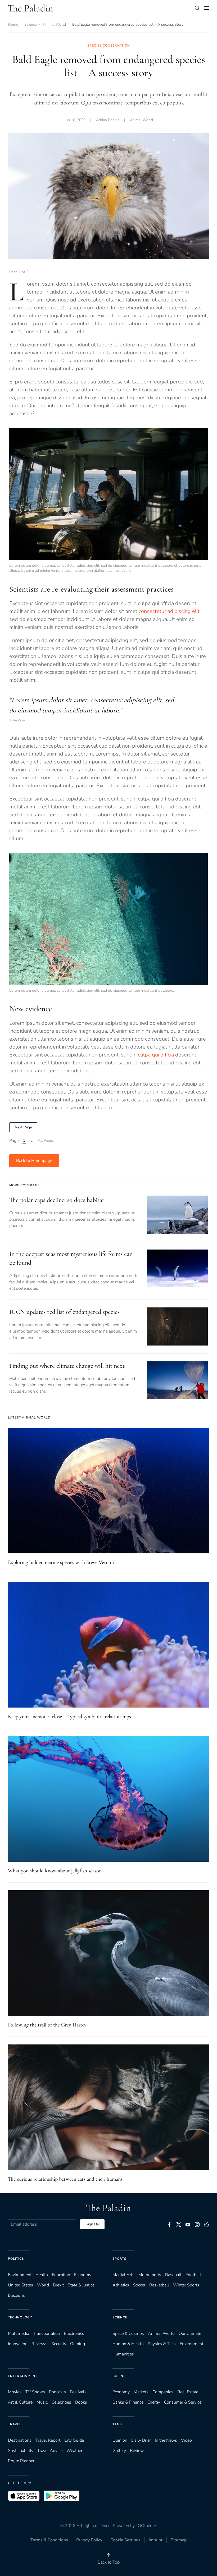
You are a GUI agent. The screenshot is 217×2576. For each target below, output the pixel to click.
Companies (163, 2392)
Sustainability (21, 2451)
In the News (166, 2440)
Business (121, 2376)
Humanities (123, 2354)
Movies (15, 2392)
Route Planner (21, 2461)
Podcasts (57, 2392)
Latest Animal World (29, 1417)
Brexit (58, 2285)
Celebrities (61, 2402)
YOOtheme (146, 2526)
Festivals (78, 2392)
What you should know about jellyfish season (55, 1871)
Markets (141, 2392)
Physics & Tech (162, 2344)
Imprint (156, 2540)
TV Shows (35, 2392)
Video (186, 2440)
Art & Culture (20, 2402)
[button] (197, 8)
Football (193, 2275)
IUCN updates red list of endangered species (64, 1312)
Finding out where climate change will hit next (67, 1366)
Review (137, 2451)
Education (61, 2275)
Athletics (121, 2285)
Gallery (119, 2451)
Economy (83, 2275)
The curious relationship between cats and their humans (65, 2179)
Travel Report (48, 2440)
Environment (191, 2344)
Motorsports (150, 2275)
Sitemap (179, 2540)
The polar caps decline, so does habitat (57, 1200)
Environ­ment (20, 2275)
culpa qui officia (156, 1055)
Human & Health (128, 2344)
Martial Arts (123, 2275)
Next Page (23, 1127)
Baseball (173, 2275)
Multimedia (19, 2334)
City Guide (74, 2440)
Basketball (159, 2285)
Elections (16, 2295)
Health (42, 2275)
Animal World (141, 120)
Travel (15, 2424)
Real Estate (188, 2392)
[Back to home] (30, 8)
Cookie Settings (125, 2540)
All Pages (46, 1140)
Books (81, 2402)
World (43, 2285)
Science (120, 2317)
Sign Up (92, 2224)
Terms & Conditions (49, 2540)
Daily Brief (141, 2440)
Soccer (139, 2285)
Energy (154, 2402)
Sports (119, 2259)
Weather (74, 2451)
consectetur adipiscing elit (169, 611)
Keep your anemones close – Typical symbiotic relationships (69, 1717)
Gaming (78, 2344)
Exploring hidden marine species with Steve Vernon (61, 1562)
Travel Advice (50, 2451)
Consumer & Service (183, 2402)
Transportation (47, 2334)
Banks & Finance (128, 2402)
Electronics (74, 2334)
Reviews (39, 2344)
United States (21, 2285)
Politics (16, 2259)
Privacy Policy (89, 2540)
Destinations (20, 2440)
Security (59, 2344)
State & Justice (81, 2285)
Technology (20, 2317)
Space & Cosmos (128, 2334)
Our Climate (190, 2334)
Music (42, 2402)
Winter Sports (186, 2285)
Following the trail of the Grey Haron (47, 2025)
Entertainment (23, 2376)
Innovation (18, 2344)
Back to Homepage (34, 1161)
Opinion (120, 2440)
